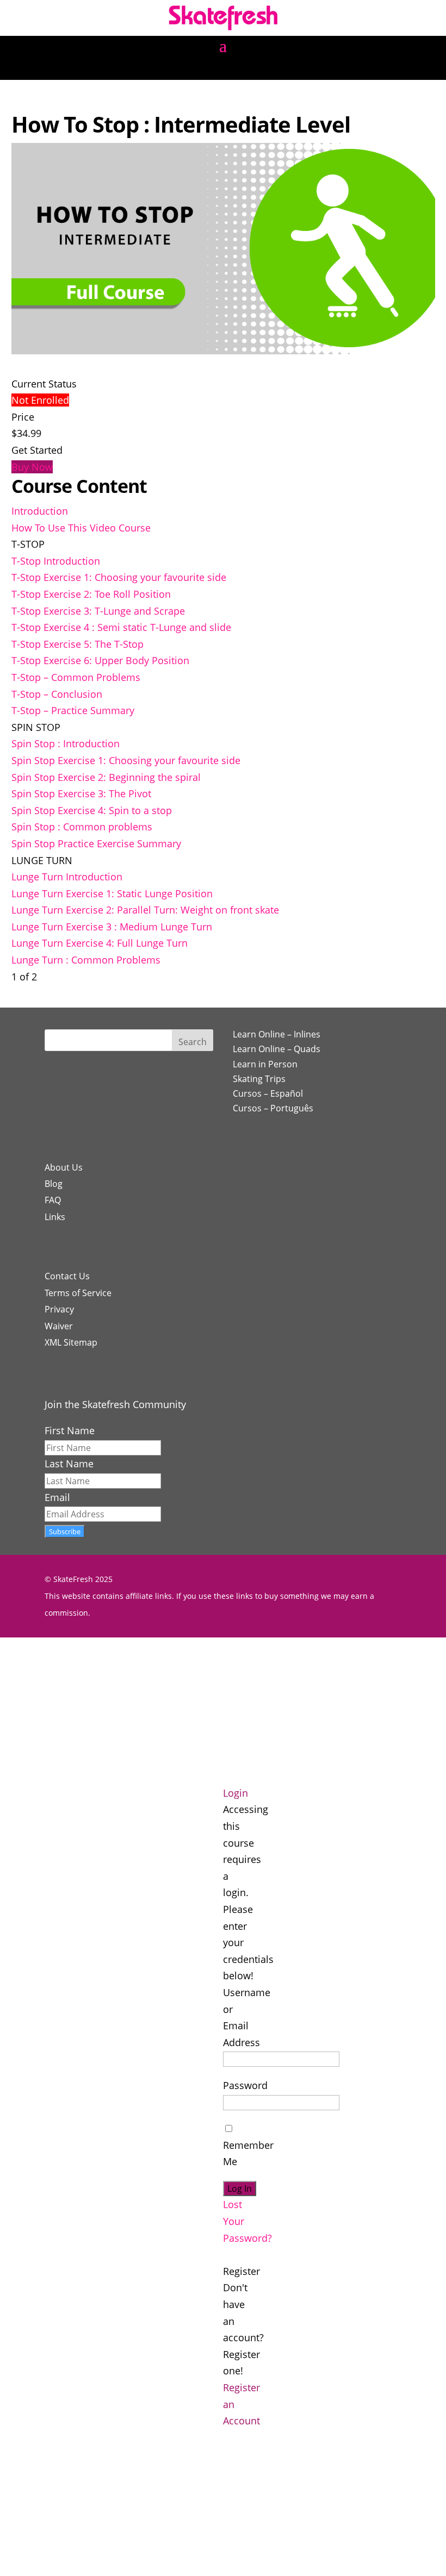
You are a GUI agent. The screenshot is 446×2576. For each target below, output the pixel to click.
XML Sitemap (71, 1342)
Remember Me (248, 2153)
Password (245, 2085)
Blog (54, 1184)
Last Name (69, 1464)
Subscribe (65, 1531)
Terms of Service (78, 1293)
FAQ (53, 1200)
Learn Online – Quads (277, 1049)
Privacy (59, 1309)
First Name (70, 1430)
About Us (64, 1167)
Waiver (59, 1326)
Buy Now (32, 467)
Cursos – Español (268, 1093)
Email (57, 1497)
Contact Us (67, 1276)
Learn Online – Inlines (277, 1034)
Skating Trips (259, 1079)
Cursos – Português (273, 1108)
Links (55, 1217)
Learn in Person (265, 1064)
